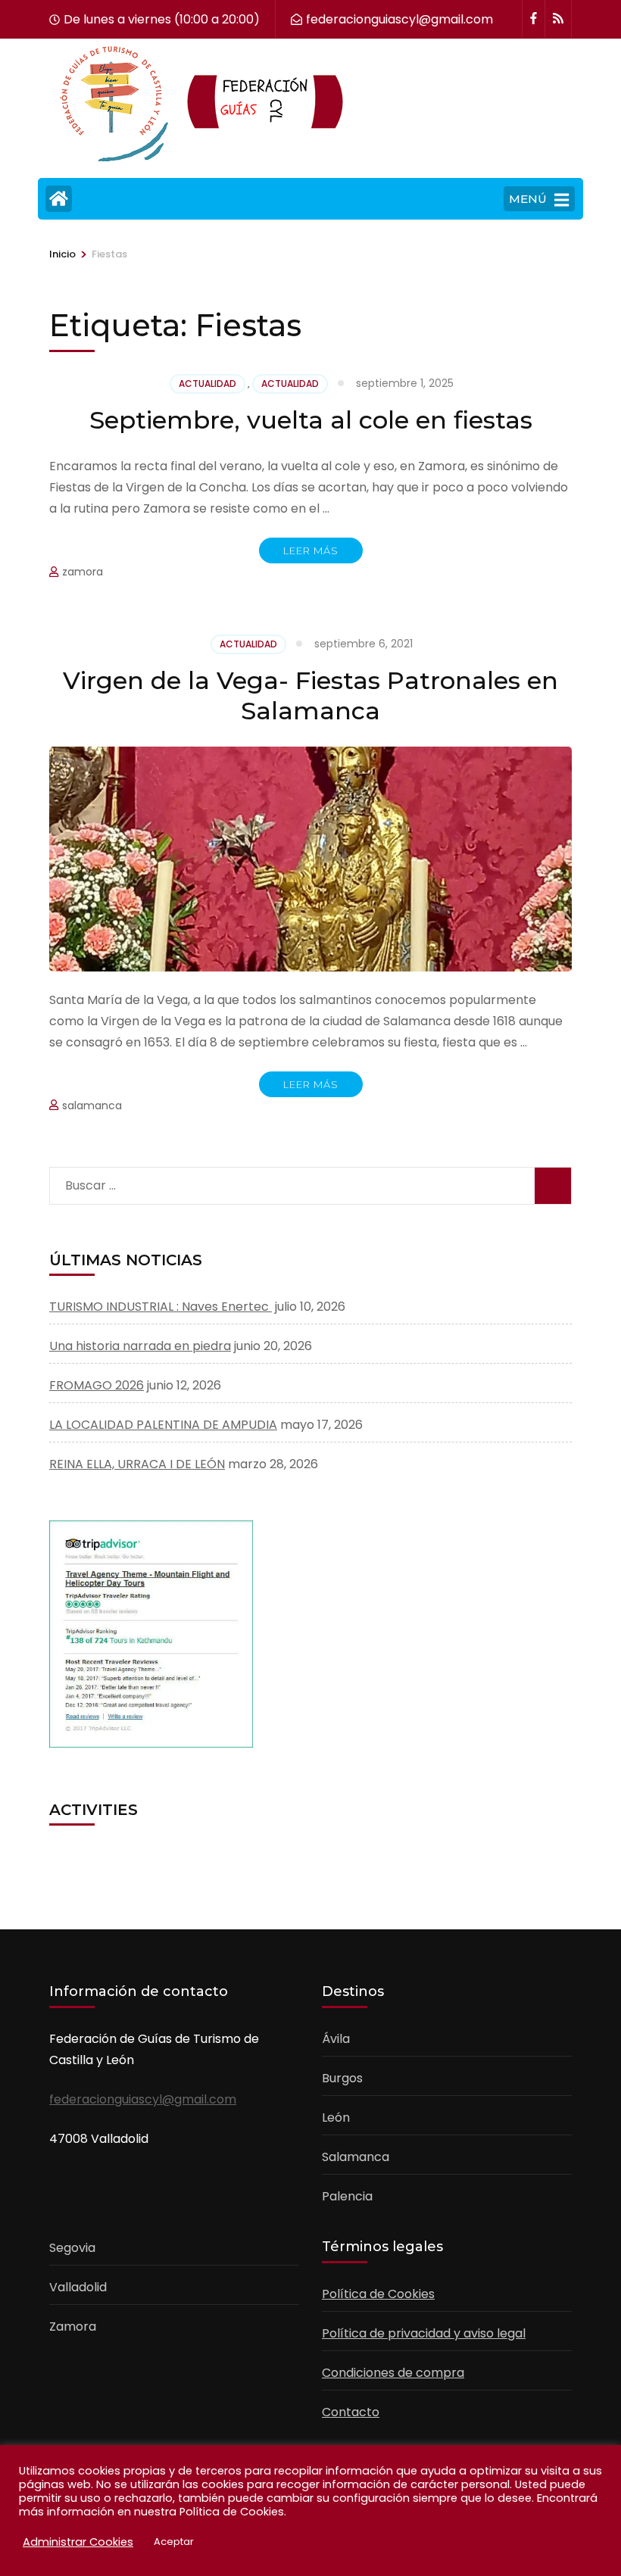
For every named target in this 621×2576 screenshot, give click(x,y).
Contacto (351, 2412)
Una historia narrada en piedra (140, 1346)
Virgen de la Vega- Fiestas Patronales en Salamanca (310, 695)
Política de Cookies (378, 2294)
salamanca (92, 1106)
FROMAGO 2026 (97, 1385)
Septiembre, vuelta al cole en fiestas (311, 420)
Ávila (336, 2039)
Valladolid (78, 2287)
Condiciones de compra (393, 2373)
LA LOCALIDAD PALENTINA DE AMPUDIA (163, 1425)
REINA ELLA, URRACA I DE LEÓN (137, 1464)
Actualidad (208, 384)
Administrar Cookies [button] (78, 2542)
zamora (83, 572)
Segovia (72, 2248)
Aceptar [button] (174, 2542)
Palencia (347, 2196)
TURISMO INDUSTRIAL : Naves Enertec (161, 1307)
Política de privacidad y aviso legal (424, 2333)
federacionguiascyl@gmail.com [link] (143, 2099)
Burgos (342, 2078)
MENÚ (528, 199)
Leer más (311, 550)
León (336, 2118)
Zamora (73, 2327)
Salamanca (356, 2157)
